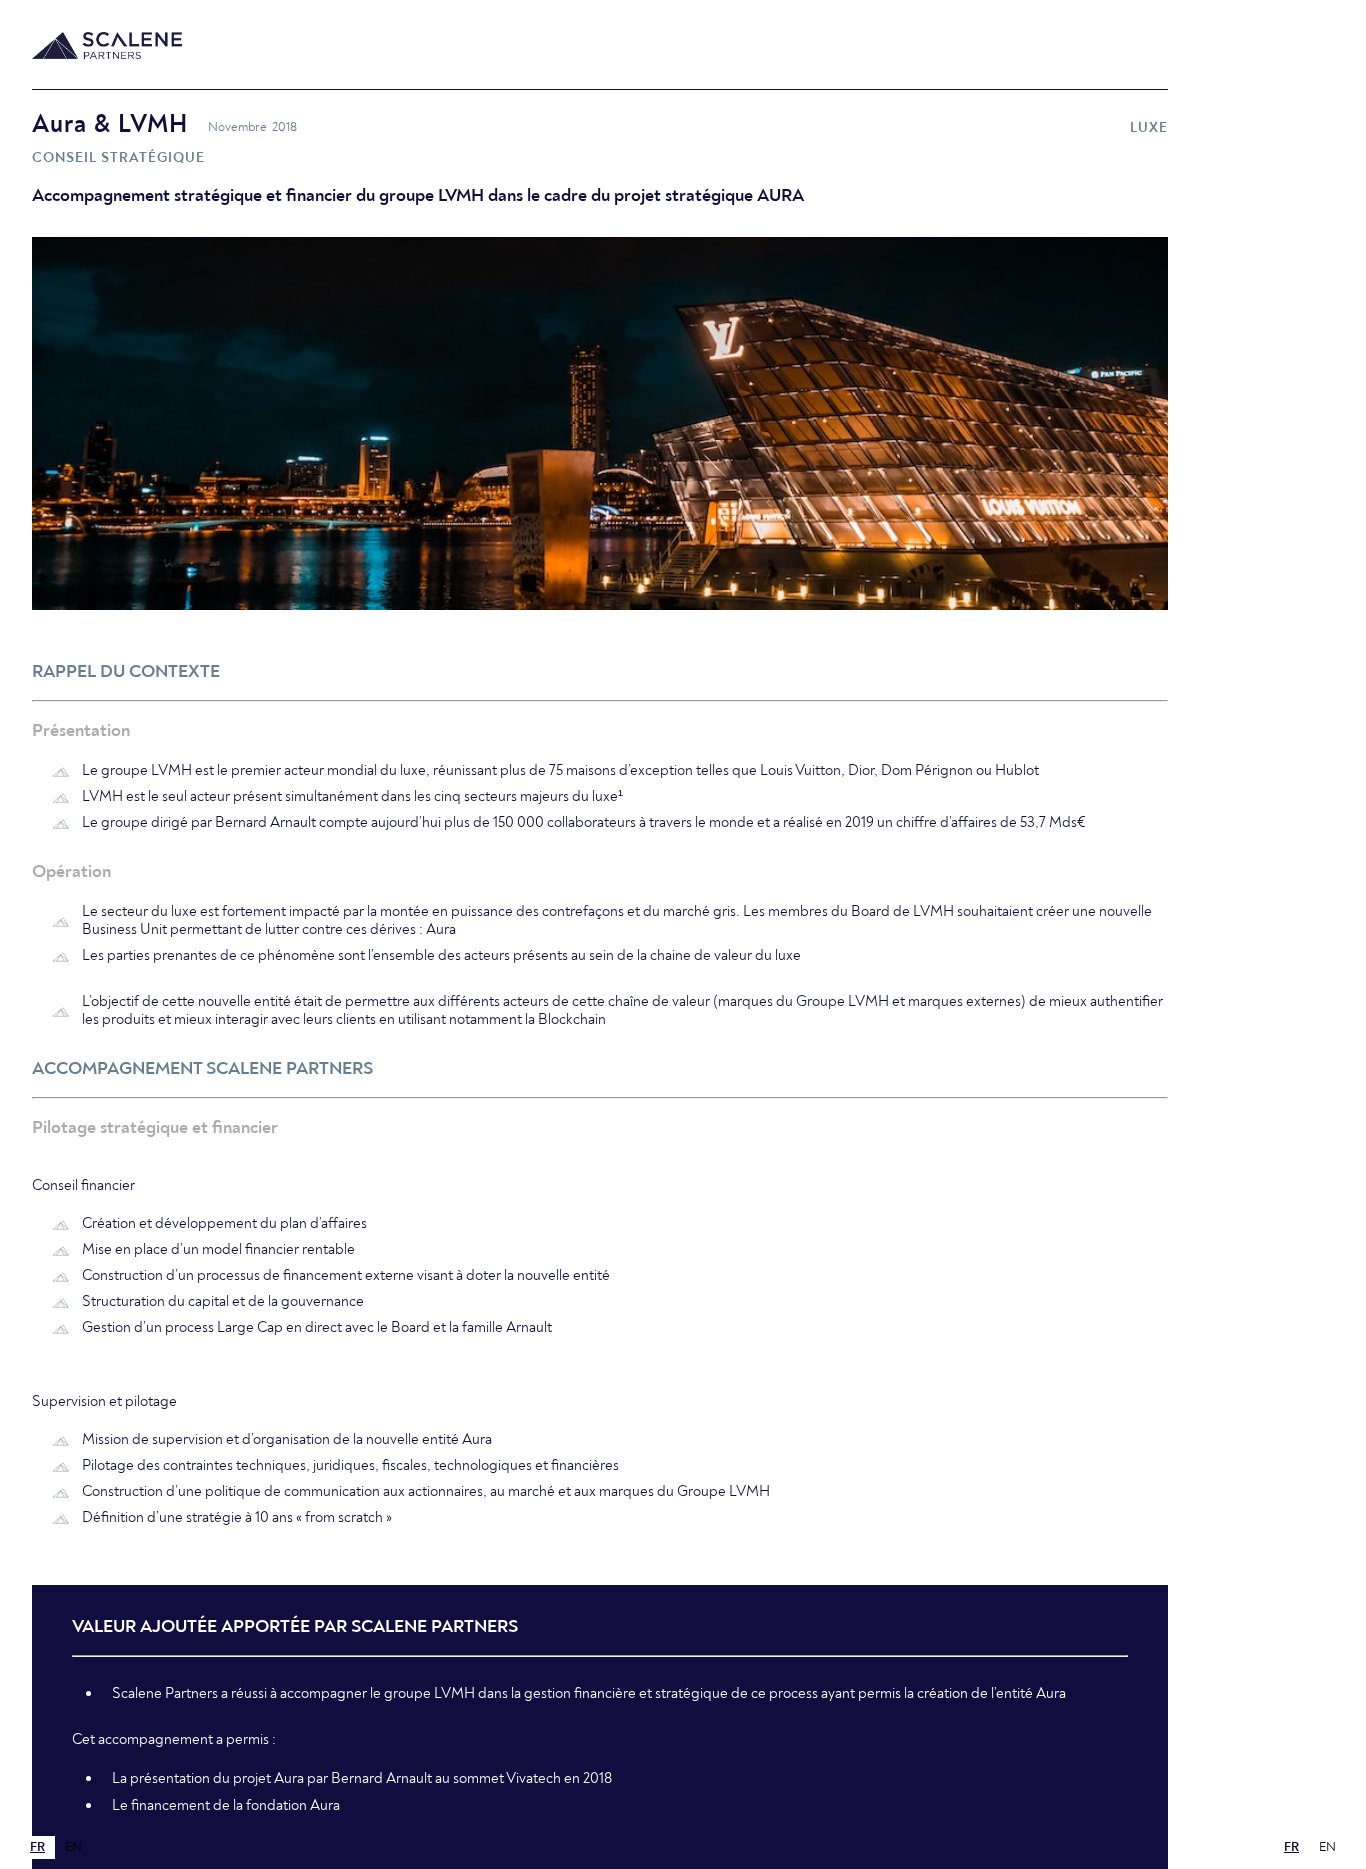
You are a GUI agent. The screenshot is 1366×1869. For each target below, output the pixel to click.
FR (37, 1847)
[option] (73, 1847)
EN (73, 1847)
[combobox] (37, 1847)
